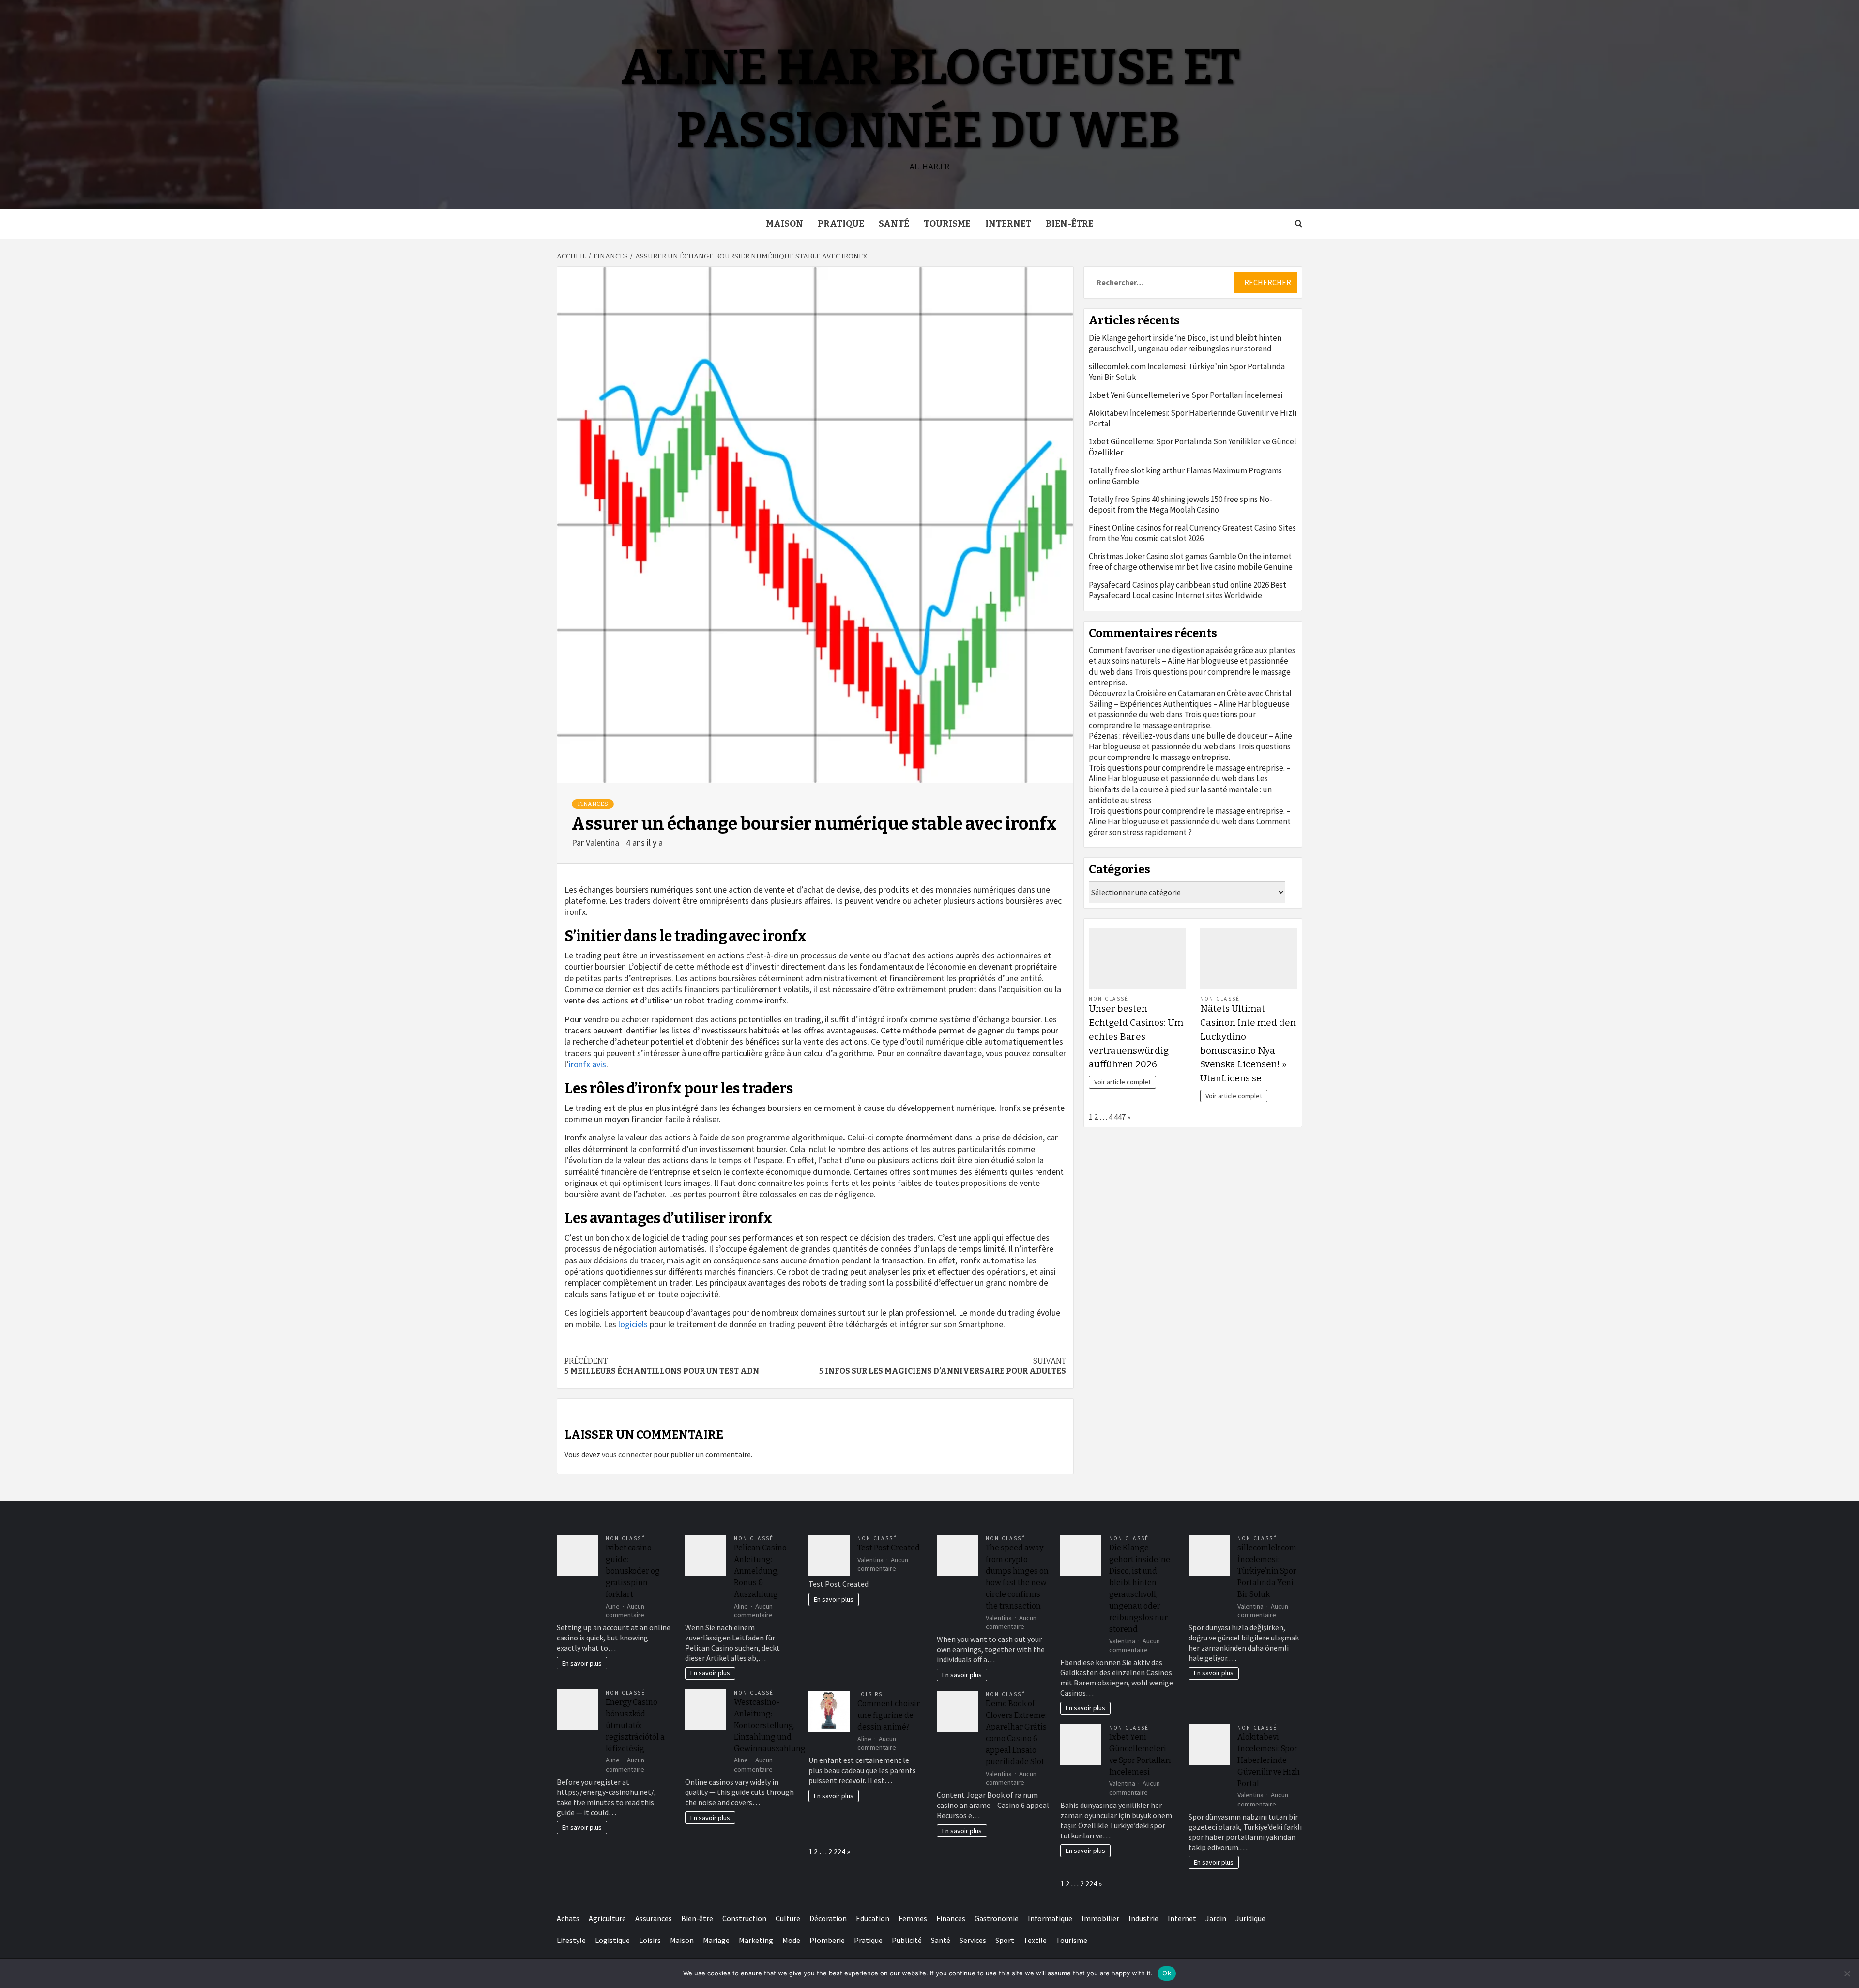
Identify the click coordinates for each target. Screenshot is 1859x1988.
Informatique (1050, 1918)
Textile (1035, 1940)
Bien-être (1070, 224)
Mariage (716, 1940)
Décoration (828, 1918)
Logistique (612, 1940)
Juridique (1250, 1918)
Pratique (841, 224)
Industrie (1143, 1918)
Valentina (603, 842)
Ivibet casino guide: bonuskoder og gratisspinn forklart (633, 1571)
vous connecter (627, 1454)
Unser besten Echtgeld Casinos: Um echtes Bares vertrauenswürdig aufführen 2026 (1136, 1036)
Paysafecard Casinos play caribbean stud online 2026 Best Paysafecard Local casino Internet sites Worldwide (1188, 590)
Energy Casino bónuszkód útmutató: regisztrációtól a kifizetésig (635, 1725)
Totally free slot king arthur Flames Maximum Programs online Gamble (1185, 476)
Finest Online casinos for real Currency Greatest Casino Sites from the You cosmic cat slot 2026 (1192, 533)
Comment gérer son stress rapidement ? (1190, 827)
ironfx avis (587, 1064)
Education (873, 1918)
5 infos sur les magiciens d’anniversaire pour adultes (943, 1366)
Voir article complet (1122, 1082)
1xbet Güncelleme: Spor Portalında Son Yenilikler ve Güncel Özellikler (1193, 447)
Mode (791, 1940)
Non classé (1109, 999)
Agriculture (607, 1918)
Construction (744, 1918)
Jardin (1216, 1918)
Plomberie (827, 1940)
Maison (785, 224)
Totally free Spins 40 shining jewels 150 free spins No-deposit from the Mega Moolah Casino (1181, 504)
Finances (593, 804)
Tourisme (947, 224)
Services (973, 1940)
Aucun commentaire (625, 1611)
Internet (1008, 224)
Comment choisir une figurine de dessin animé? (889, 1715)
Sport (1005, 1940)
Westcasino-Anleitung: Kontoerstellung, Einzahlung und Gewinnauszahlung (770, 1725)
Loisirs (870, 1694)
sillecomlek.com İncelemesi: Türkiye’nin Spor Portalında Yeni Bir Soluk (1187, 372)
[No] (1847, 1973)
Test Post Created (889, 1548)
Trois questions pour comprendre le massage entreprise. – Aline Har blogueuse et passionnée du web (1190, 773)
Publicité (907, 1940)
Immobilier (1100, 1918)
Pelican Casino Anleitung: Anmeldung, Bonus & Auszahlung (760, 1571)
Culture (788, 1918)
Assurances (654, 1918)
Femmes (913, 1918)
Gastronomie (997, 1918)
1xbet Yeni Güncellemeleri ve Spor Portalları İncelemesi (1186, 395)
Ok (1167, 1973)
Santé (894, 224)
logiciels (633, 1324)
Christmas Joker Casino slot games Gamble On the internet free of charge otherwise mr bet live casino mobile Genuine (1191, 561)
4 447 (1117, 1117)
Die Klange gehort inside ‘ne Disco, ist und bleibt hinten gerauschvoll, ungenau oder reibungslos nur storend (1185, 343)
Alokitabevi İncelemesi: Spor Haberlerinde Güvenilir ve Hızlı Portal (1193, 418)
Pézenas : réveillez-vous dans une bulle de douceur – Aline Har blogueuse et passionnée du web (1190, 741)
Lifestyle (571, 1940)
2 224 (837, 1851)
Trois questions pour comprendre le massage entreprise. (1172, 720)
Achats (568, 1918)
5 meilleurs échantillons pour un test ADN (662, 1366)
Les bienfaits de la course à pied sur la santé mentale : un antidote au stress (1180, 789)
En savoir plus (582, 1663)
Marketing (756, 1940)
